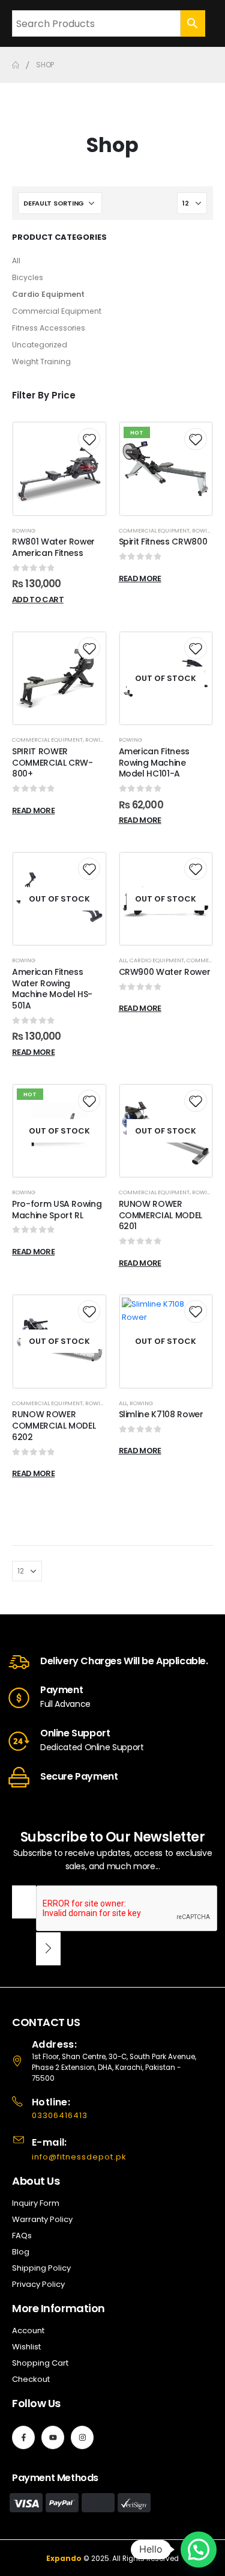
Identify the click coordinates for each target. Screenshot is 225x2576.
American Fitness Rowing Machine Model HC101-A (154, 763)
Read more (140, 578)
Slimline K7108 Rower (161, 1414)
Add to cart (38, 600)
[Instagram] (82, 2437)
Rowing (24, 530)
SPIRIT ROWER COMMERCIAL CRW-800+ (52, 763)
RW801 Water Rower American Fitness (53, 547)
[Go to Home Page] (16, 65)
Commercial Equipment (57, 311)
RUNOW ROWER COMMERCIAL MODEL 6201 (160, 1215)
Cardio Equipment (48, 294)
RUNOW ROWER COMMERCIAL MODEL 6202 (54, 1426)
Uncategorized (40, 345)
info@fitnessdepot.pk (79, 2157)
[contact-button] (48, 1949)
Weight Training (41, 362)
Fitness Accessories (49, 328)
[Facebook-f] (23, 2437)
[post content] (59, 469)
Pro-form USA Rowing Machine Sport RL (57, 1210)
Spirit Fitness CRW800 (163, 542)
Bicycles (28, 277)
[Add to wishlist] (89, 439)
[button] (199, 2550)
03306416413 (60, 2115)
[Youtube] (53, 2437)
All (16, 261)
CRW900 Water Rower (165, 972)
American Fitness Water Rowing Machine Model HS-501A (52, 989)
